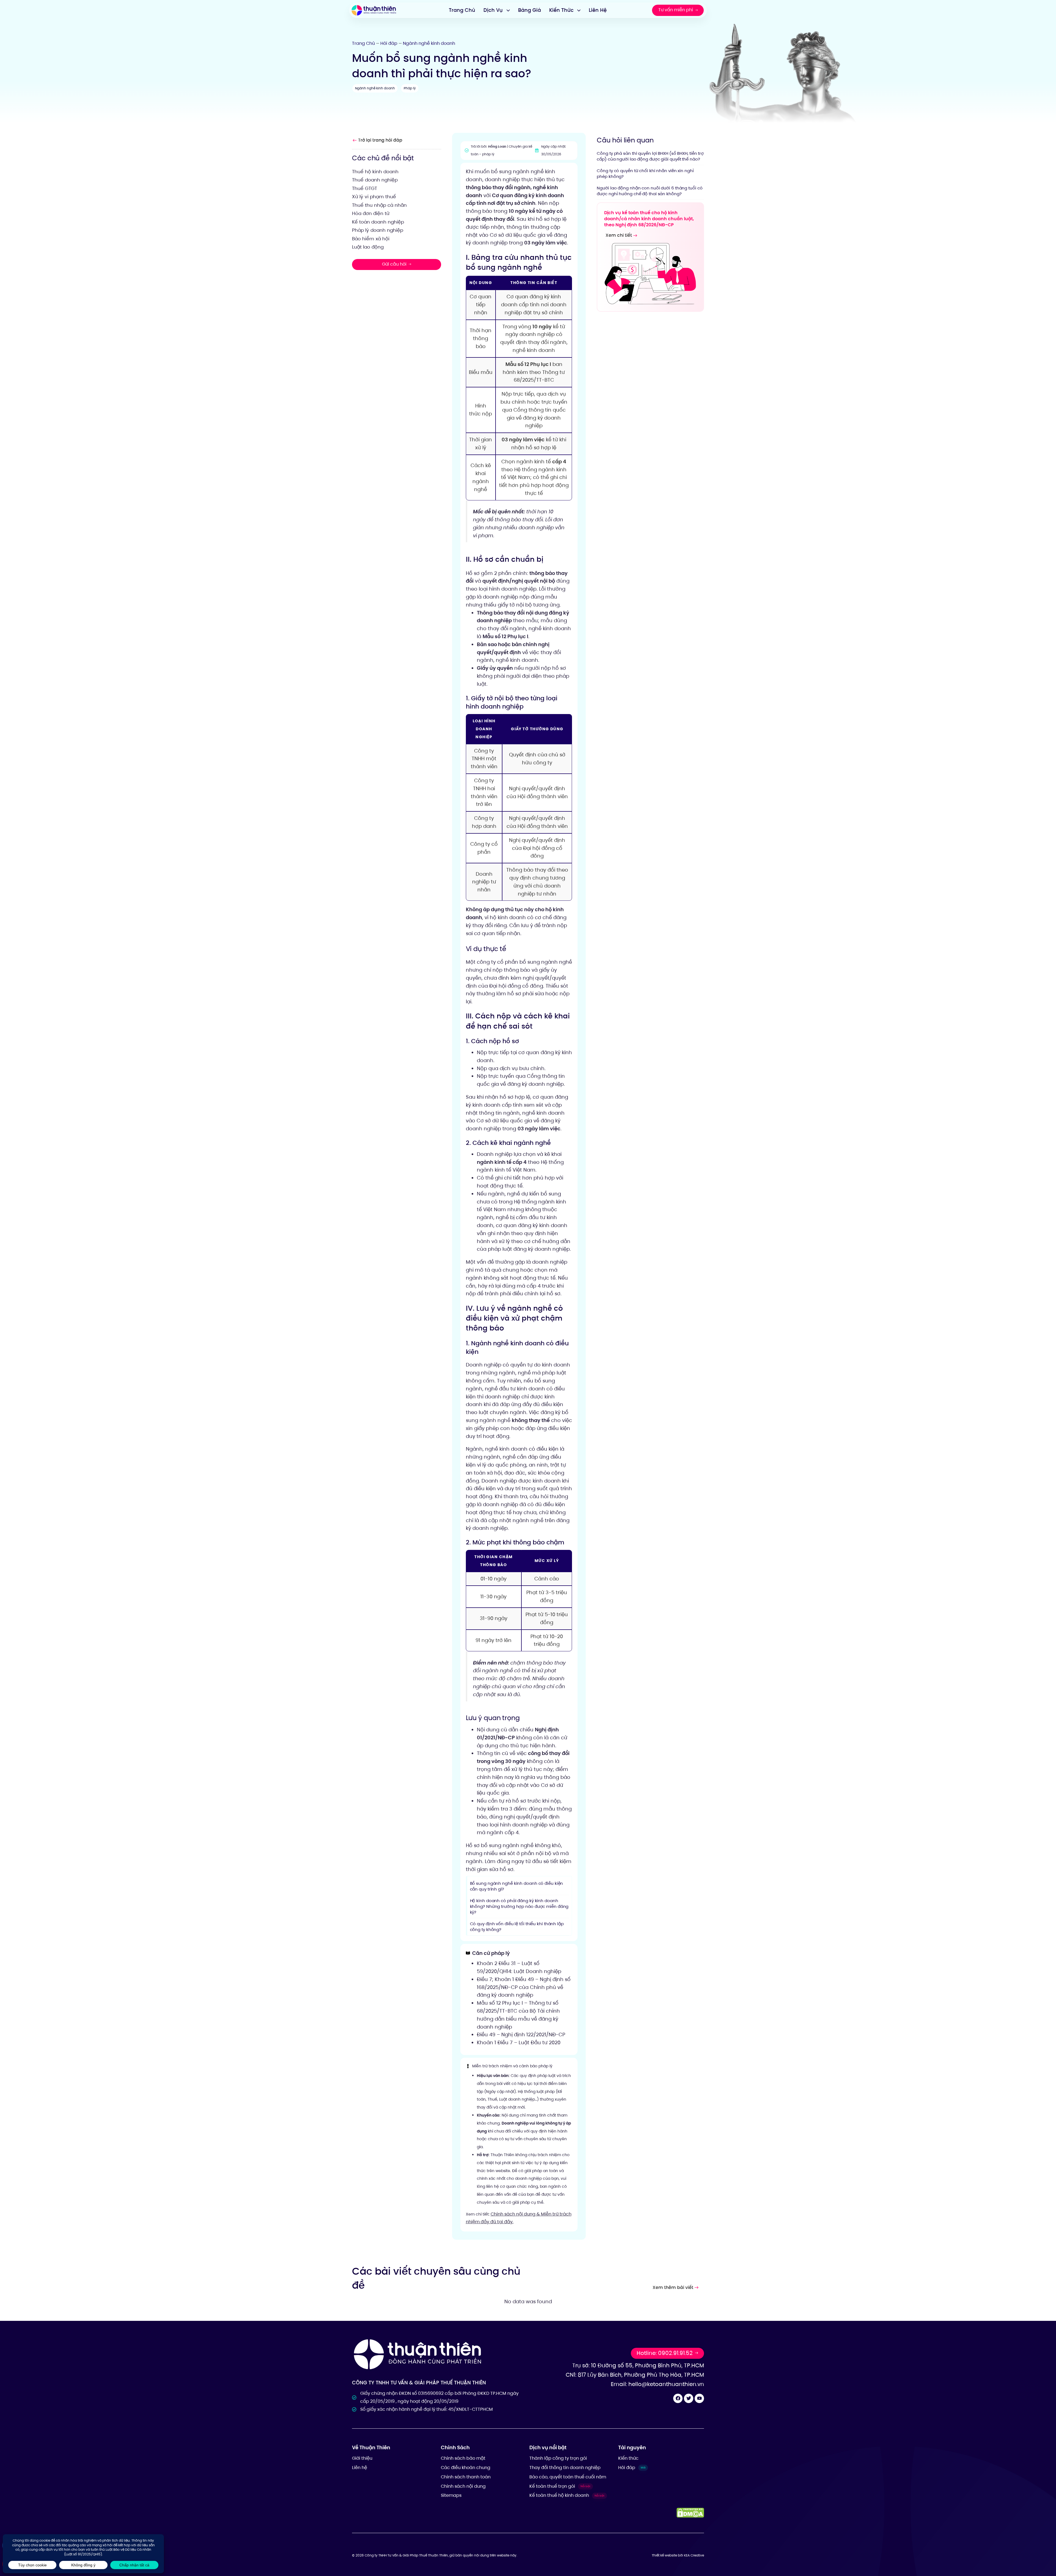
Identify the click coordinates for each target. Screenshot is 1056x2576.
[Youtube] (699, 2398)
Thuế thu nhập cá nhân (379, 205)
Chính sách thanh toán (466, 2477)
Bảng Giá (530, 10)
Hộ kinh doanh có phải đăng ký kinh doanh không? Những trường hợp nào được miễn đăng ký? (519, 1906)
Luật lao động (368, 247)
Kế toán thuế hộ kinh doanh (567, 2495)
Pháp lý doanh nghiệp (378, 230)
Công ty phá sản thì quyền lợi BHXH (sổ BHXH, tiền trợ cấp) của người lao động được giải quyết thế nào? (650, 156)
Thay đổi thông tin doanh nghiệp (565, 2468)
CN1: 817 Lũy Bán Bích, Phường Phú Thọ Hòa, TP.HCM (635, 2375)
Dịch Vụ (493, 10)
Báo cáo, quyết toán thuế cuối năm (568, 2477)
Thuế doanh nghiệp (375, 180)
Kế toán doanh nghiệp (378, 222)
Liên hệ (360, 2468)
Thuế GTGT (365, 188)
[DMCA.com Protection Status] (690, 2513)
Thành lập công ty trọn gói (558, 2458)
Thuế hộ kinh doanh (375, 171)
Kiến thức (628, 2458)
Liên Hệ (598, 10)
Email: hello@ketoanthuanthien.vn (657, 2384)
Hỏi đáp (389, 43)
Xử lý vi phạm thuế (374, 197)
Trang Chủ (462, 10)
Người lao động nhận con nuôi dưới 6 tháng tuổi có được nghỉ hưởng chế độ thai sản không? (650, 191)
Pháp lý (410, 88)
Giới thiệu (362, 2458)
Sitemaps (451, 2495)
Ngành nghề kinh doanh (429, 43)
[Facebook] (678, 2398)
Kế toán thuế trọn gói (560, 2486)
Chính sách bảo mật (463, 2458)
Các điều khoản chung (466, 2468)
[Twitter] (689, 2398)
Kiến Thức (561, 10)
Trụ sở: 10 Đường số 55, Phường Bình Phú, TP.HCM (638, 2365)
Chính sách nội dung (463, 2486)
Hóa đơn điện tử (371, 213)
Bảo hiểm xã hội (371, 238)
